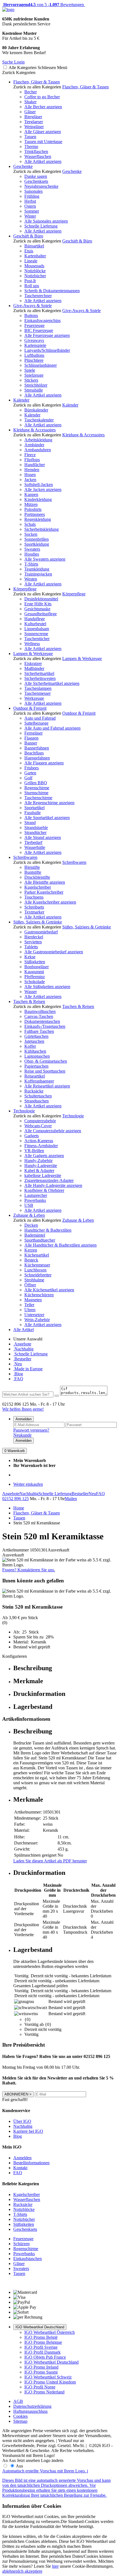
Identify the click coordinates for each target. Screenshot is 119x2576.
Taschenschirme (38, 798)
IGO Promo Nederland (44, 2392)
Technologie (24, 1111)
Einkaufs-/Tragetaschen (45, 1026)
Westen (31, 579)
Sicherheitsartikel (39, 673)
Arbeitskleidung (38, 440)
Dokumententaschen (42, 1021)
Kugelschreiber (38, 887)
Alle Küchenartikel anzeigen (49, 1290)
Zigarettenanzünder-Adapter (49, 1180)
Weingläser (34, 127)
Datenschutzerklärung (32, 2406)
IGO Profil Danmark (42, 2352)
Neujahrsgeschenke (41, 186)
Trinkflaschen (36, 151)
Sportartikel (34, 808)
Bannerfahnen (37, 748)
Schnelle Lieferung (41, 226)
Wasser (31, 992)
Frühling (32, 196)
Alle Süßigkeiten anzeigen (47, 987)
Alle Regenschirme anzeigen (49, 803)
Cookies (20, 2416)
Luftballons (34, 355)
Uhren (30, 1310)
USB (29, 1205)
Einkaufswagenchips (42, 320)
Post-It (30, 281)
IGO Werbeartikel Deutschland (40, 2327)
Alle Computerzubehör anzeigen (53, 1131)
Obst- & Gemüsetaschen (46, 1061)
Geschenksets (36, 181)
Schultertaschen (38, 1096)
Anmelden (24, 1419)
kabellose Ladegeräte (43, 1175)
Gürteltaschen (36, 1036)
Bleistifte (32, 867)
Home (19, 1508)
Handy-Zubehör (38, 1161)
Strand (30, 823)
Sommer (32, 211)
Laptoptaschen (37, 1056)
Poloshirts (33, 509)
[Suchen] (57, 1396)
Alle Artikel (24, 1330)
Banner (31, 743)
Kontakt (20, 2168)
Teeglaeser (34, 122)
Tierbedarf (33, 842)
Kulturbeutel (35, 624)
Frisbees (32, 768)
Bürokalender (36, 410)
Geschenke (23, 166)
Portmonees (35, 514)
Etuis (29, 251)
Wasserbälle (35, 847)
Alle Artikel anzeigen (43, 161)
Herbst (30, 201)
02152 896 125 (15, 1499)
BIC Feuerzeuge (39, 330)
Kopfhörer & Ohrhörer (44, 1190)
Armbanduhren (38, 450)
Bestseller (22, 1359)
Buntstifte (33, 872)
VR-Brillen (34, 1151)
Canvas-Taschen (39, 1016)
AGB (18, 2401)
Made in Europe (28, 1369)
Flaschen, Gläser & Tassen (37, 82)
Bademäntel (35, 1235)
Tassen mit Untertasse (43, 142)
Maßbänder (34, 668)
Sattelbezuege (36, 723)
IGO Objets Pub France (45, 2357)
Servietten (33, 942)
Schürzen (21, 2244)
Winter (30, 216)
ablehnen (10, 2571)
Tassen (30, 137)
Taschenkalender (39, 420)
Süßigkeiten (35, 962)
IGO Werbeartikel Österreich (50, 2332)
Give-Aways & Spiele (33, 306)
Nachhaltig (23, 1349)
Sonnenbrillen (37, 539)
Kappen (31, 494)
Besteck (31, 1260)
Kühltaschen (35, 1051)
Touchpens (34, 897)
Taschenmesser (37, 693)
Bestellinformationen (31, 2163)
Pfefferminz (35, 977)
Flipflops (32, 460)
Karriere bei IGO (28, 2131)
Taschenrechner (38, 296)
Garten (30, 773)
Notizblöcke (35, 271)
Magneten (33, 1300)
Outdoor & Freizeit (30, 708)
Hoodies (32, 554)
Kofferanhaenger (39, 1081)
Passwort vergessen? (31, 1430)
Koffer (30, 1046)
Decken (31, 1225)
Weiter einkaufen (28, 1484)
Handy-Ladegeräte (41, 1166)
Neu (18, 1364)
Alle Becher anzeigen (43, 107)
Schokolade (35, 982)
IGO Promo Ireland (41, 2367)
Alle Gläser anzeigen (43, 132)
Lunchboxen (35, 1270)
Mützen (31, 504)
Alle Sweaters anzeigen (45, 559)
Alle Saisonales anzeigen (46, 221)
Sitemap (20, 2421)
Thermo (31, 147)
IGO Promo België (41, 2337)
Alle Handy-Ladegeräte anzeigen (53, 1185)
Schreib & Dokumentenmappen (52, 291)
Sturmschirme (36, 793)
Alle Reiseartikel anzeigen (47, 1086)
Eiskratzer (33, 663)
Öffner (30, 1285)
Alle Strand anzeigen (43, 837)
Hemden (32, 470)
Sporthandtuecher (40, 1240)
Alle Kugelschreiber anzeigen (50, 902)
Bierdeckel (34, 937)
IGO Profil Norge (40, 2387)
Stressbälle (34, 390)
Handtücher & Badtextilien (48, 1230)
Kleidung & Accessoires (34, 430)
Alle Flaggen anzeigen (44, 763)
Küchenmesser (37, 1265)
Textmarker (34, 912)
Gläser (30, 112)
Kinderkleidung (38, 499)
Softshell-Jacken (39, 485)
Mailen (71, 1499)
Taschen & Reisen (29, 1001)
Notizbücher (35, 276)
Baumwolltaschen (40, 1011)
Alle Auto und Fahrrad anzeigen (52, 728)
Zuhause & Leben (29, 1215)
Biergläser (33, 117)
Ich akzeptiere (30, 2571)
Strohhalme (34, 1280)
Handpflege (35, 619)
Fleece (30, 455)
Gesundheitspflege (41, 614)
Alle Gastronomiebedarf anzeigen (54, 952)
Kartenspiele (35, 345)
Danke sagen (36, 176)
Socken (31, 534)
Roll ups (32, 286)
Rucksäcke (34, 1091)
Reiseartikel (35, 1076)
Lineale (31, 261)
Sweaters (32, 549)
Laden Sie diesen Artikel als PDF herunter (50, 1861)
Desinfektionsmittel (41, 599)
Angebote (22, 1344)
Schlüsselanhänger (41, 365)
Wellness (32, 644)
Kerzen (31, 1250)
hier (55, 2566)
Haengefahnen (37, 758)
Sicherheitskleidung (42, 529)
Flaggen (31, 738)
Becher (31, 92)
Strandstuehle (36, 828)
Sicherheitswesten (40, 678)
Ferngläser (33, 733)
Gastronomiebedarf (41, 932)
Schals (30, 524)
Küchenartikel (37, 1255)
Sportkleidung (37, 544)
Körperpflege (25, 589)
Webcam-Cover (38, 1126)
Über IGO (22, 2121)
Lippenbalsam (37, 629)
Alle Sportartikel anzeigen (47, 818)
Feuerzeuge (34, 325)
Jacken (30, 480)
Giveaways (34, 340)
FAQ (18, 1379)
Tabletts (31, 947)
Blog (18, 1374)
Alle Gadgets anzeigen (44, 1156)
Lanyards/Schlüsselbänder (47, 350)
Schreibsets (34, 907)
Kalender (21, 400)
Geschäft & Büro (28, 236)
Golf (28, 778)
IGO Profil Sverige (41, 2347)
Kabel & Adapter (39, 1170)
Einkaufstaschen (28, 2259)
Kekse (30, 957)
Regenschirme (37, 788)
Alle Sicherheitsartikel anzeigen (52, 683)
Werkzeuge (34, 698)
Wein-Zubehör (37, 1320)
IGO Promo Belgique (43, 2342)
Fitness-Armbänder (41, 1146)
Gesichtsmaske (37, 609)
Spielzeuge (34, 375)
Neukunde (22, 1435)
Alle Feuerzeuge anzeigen (47, 335)
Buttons (31, 316)
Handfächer (35, 465)
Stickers (31, 380)
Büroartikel (34, 246)
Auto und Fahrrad (40, 718)
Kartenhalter (35, 256)
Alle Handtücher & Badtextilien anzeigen (60, 1245)
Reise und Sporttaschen (45, 1071)
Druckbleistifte (37, 877)
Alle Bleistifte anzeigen (45, 882)
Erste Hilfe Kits (38, 604)
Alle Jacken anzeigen (43, 489)
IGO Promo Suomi (41, 2372)
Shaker (30, 102)
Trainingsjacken (38, 574)
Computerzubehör (40, 1121)
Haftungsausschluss (30, 2411)
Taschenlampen (38, 688)
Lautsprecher (36, 1195)
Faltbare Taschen (39, 1031)
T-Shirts (31, 564)
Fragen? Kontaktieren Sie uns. (29, 1570)
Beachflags (34, 753)
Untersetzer (34, 1315)
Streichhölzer (36, 385)
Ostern (30, 206)
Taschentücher (37, 639)
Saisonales (33, 191)
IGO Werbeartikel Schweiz (48, 2377)
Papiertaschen (36, 1066)
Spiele (30, 370)
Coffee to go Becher (42, 97)
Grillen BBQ (36, 783)
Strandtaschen (37, 1101)
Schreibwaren (25, 857)
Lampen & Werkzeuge (33, 654)
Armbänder (34, 445)
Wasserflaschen (38, 156)
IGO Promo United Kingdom (50, 2382)
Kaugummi (34, 972)
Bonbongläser (37, 967)
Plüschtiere (34, 360)
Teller (29, 1305)
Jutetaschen (34, 1041)
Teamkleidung (37, 569)
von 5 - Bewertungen (43, 5)
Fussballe (33, 813)
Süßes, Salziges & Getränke (38, 922)
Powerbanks (35, 1200)
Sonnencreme (36, 634)
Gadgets (32, 1136)
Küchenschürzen (39, 1295)
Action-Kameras (39, 1141)
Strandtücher (35, 832)
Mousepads (34, 266)
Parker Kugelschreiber (44, 892)
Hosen (30, 475)
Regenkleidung (38, 519)
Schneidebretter (38, 1275)
